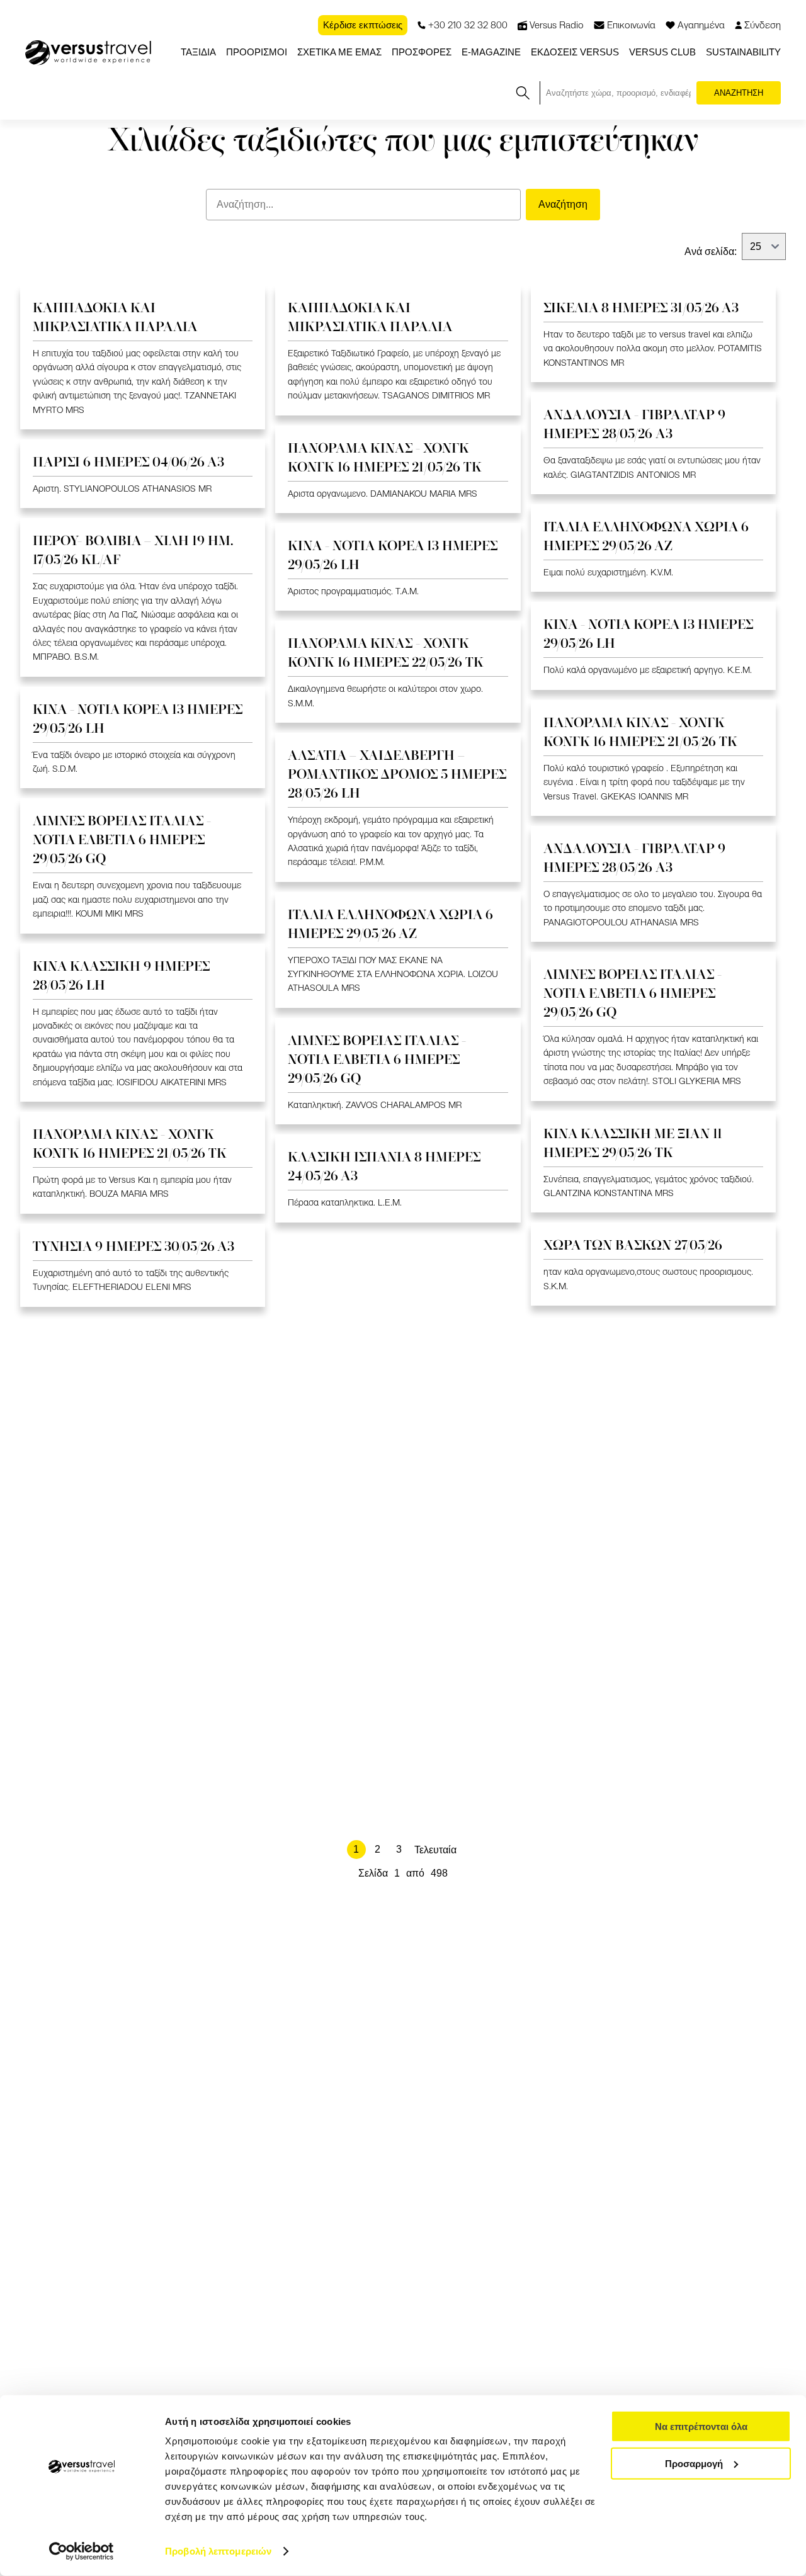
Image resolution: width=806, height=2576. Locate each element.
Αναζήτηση (563, 204)
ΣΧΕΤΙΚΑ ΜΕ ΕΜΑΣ (339, 52)
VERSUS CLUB (662, 52)
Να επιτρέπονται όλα (701, 2426)
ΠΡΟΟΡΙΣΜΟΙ (257, 52)
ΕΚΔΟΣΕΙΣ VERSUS (575, 52)
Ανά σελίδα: (711, 251)
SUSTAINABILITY (743, 52)
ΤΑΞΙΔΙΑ (198, 52)
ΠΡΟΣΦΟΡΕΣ (422, 52)
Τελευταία (435, 1850)
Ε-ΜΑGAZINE (491, 52)
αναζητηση (739, 93)
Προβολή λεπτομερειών (218, 2551)
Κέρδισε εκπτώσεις (363, 25)
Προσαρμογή (694, 2463)
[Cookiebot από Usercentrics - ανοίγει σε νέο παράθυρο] (82, 2551)
